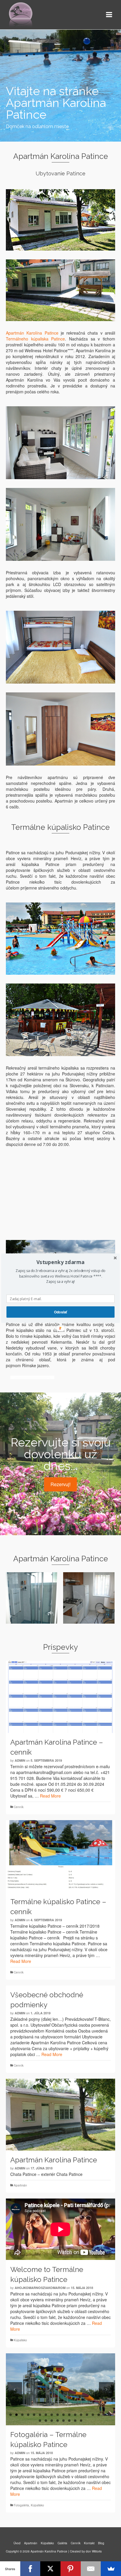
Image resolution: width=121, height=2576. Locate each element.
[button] (60, 1262)
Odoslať (60, 1312)
